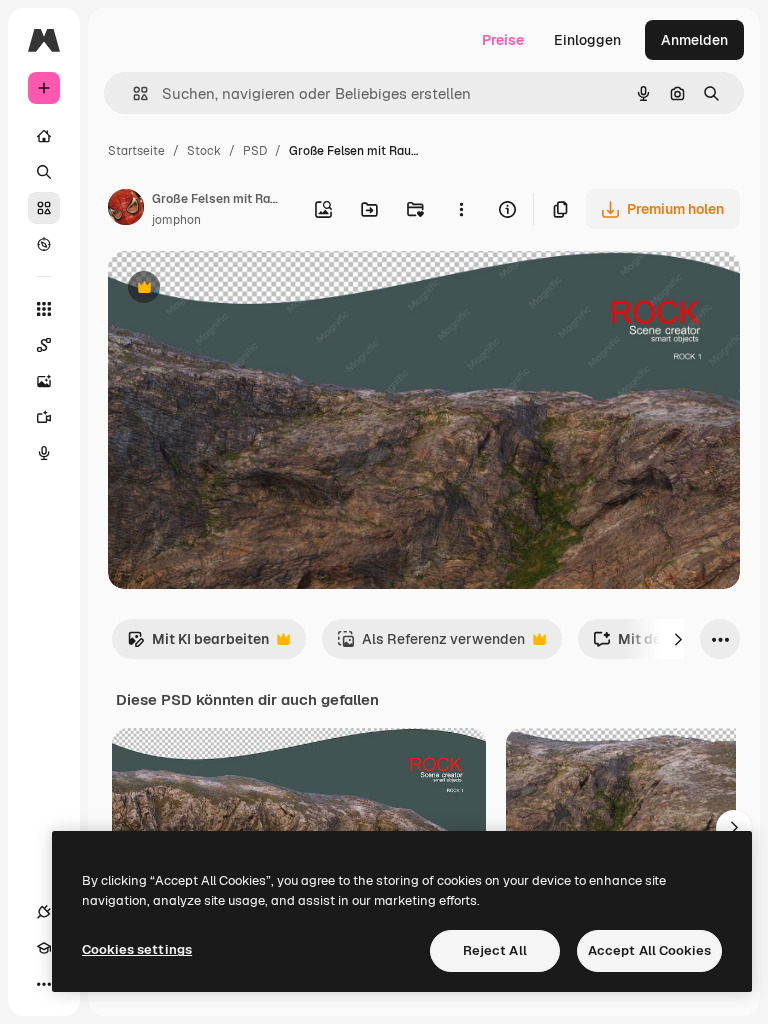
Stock (204, 151)
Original (236, 289)
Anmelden (694, 40)
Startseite (136, 151)
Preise (503, 40)
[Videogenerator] (44, 417)
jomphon (176, 220)
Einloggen (587, 40)
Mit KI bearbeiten (198, 644)
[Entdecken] (44, 244)
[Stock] (44, 208)
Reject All (495, 950)
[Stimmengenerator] (44, 453)
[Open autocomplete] (132, 93)
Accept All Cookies (649, 950)
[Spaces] (44, 345)
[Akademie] (44, 948)
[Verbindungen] (44, 912)
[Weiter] (678, 639)
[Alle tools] (44, 309)
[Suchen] (44, 172)
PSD (255, 151)
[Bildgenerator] (44, 381)
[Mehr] (44, 984)
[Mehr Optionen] (461, 209)
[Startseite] (44, 136)
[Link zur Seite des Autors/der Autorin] (126, 210)
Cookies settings (137, 949)
